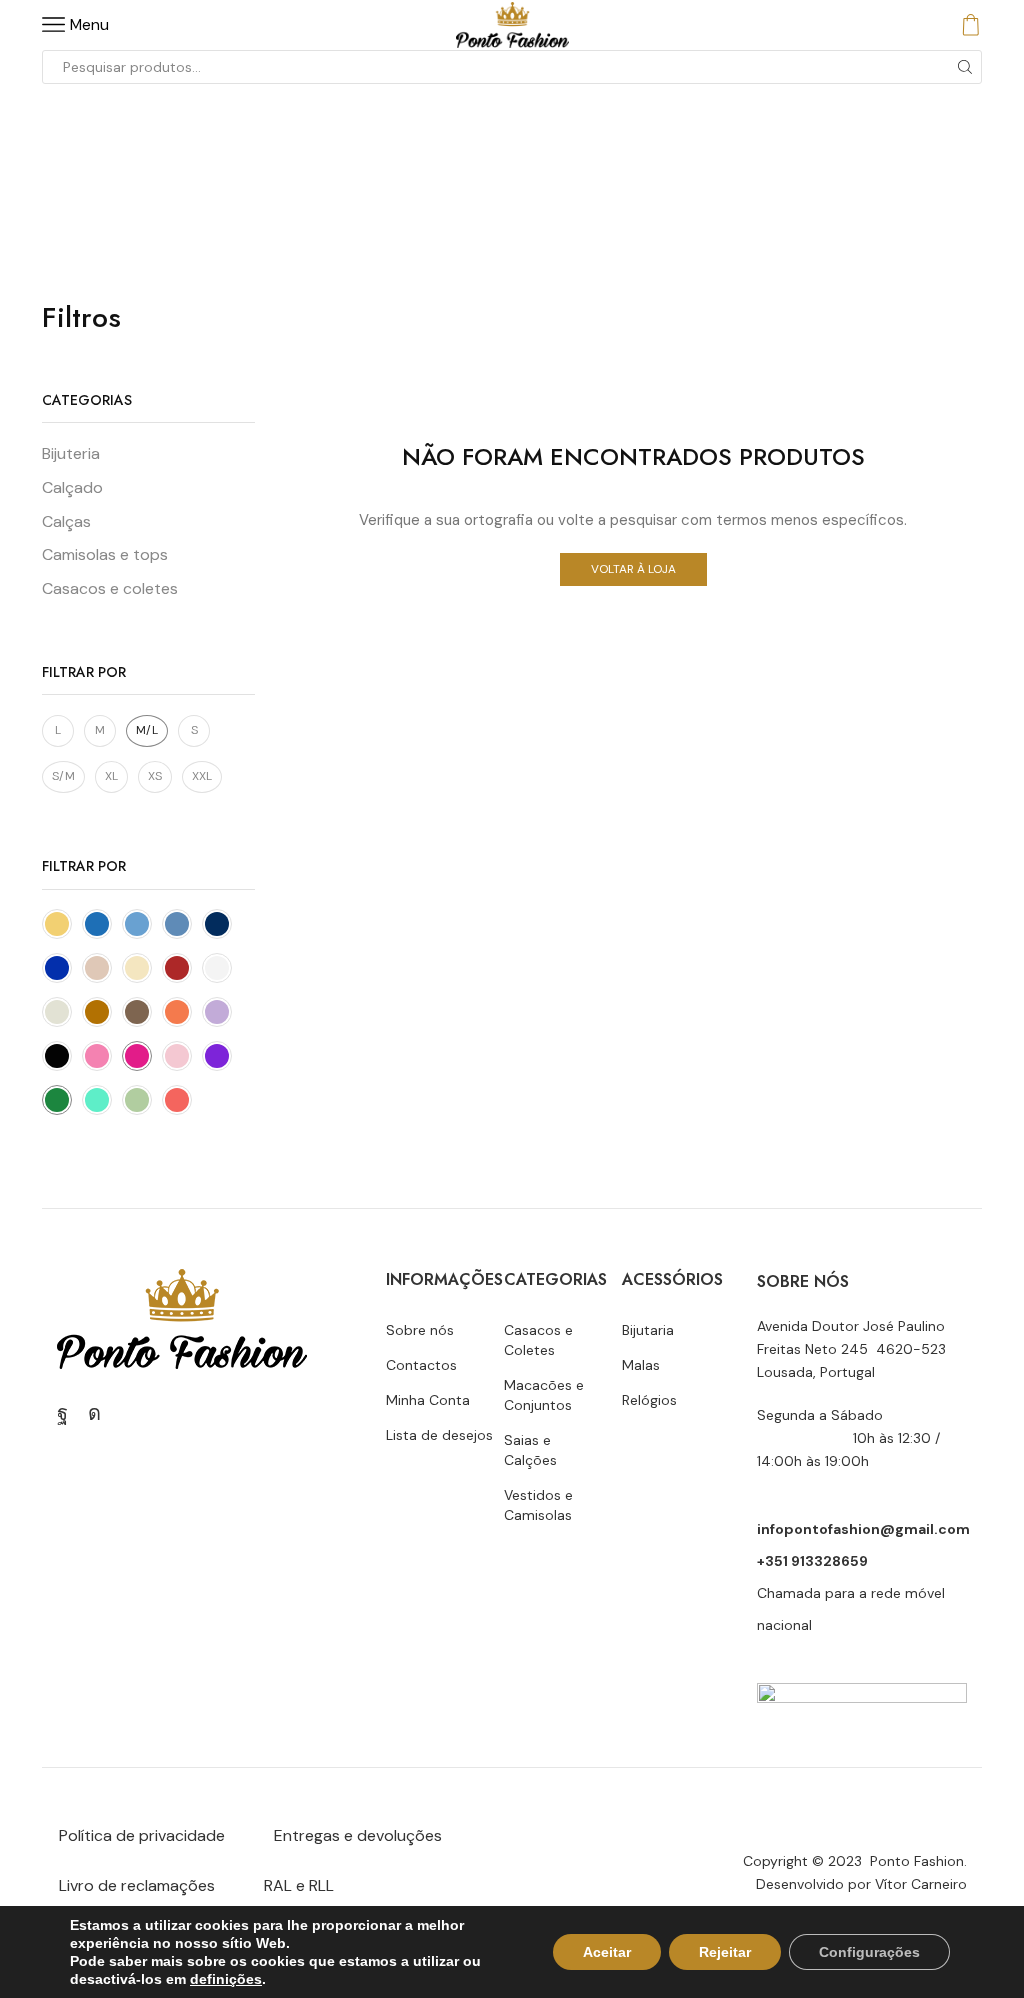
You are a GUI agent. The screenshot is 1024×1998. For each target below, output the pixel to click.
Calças (66, 521)
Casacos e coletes (110, 588)
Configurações (869, 1952)
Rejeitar (725, 1952)
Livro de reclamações (137, 1885)
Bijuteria (71, 453)
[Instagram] (94, 1413)
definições (226, 1979)
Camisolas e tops (105, 554)
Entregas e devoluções (358, 1835)
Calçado (72, 487)
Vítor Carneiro (921, 1884)
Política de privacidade (142, 1835)
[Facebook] (62, 1413)
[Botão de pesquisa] (965, 67)
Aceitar (607, 1952)
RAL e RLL (299, 1885)
